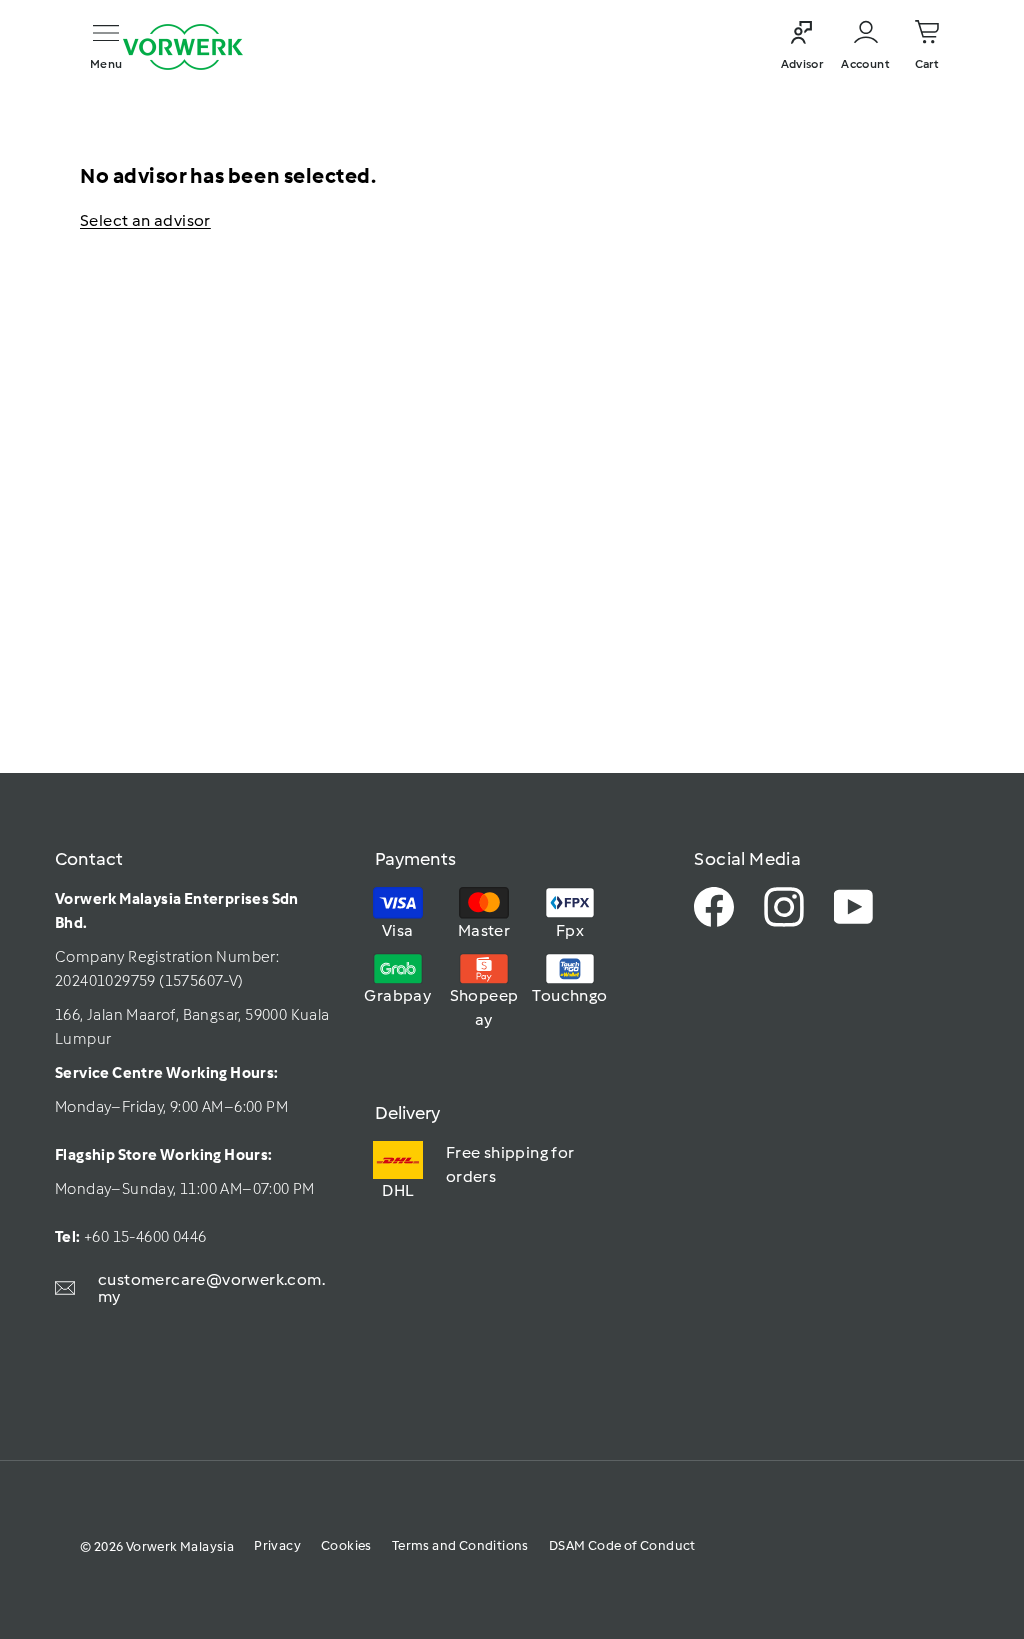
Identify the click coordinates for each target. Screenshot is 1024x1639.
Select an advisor (145, 220)
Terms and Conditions (460, 1545)
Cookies (346, 1545)
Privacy (277, 1545)
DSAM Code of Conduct (622, 1545)
